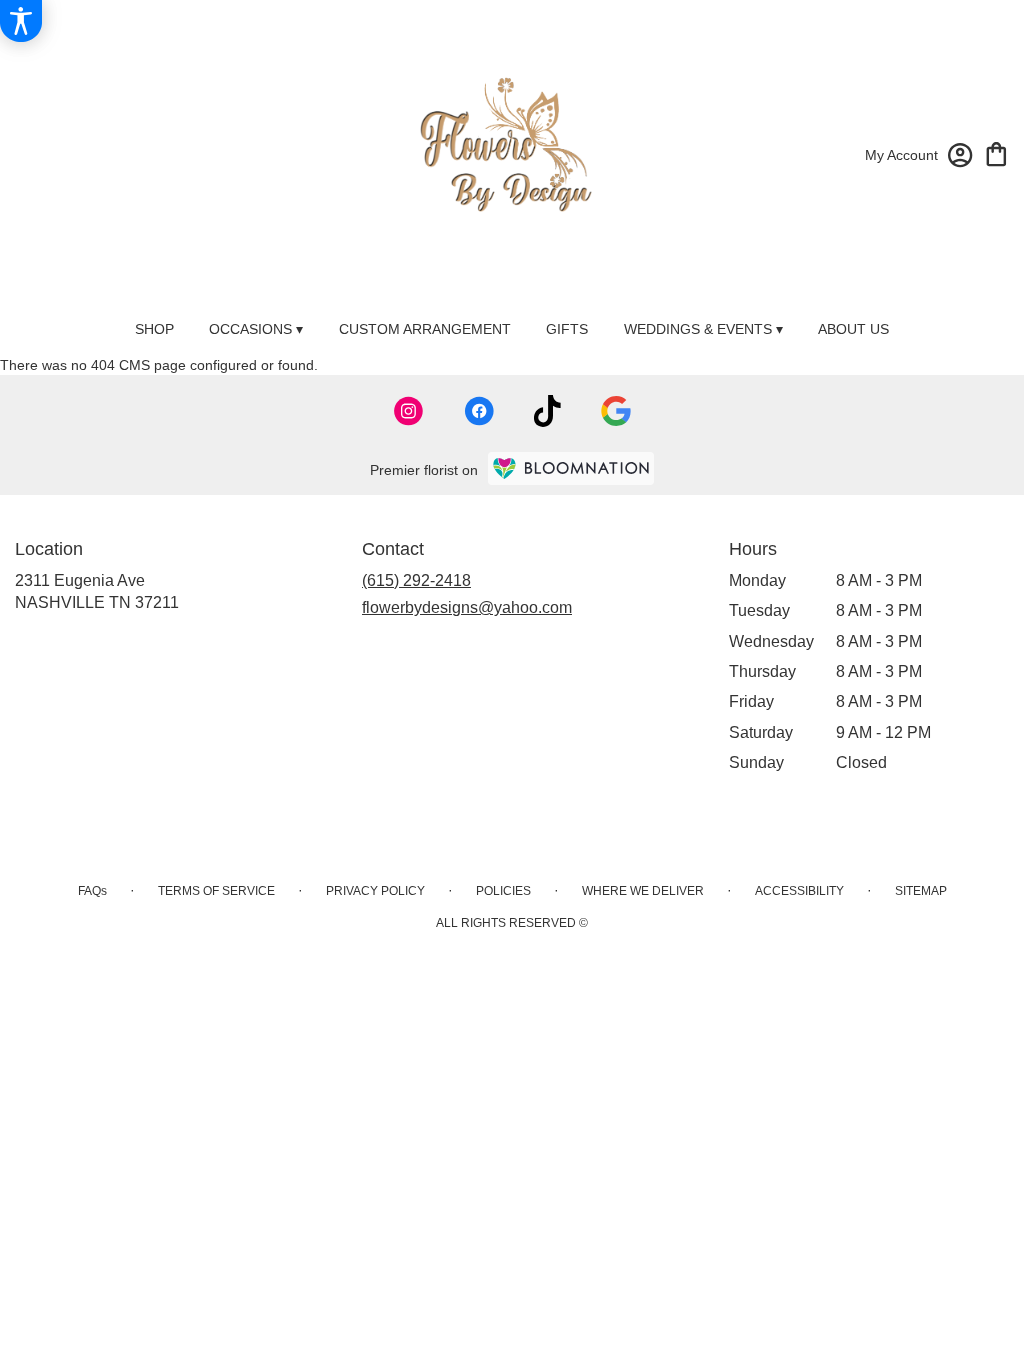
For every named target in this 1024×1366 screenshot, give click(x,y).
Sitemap (921, 891)
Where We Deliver (643, 891)
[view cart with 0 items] (996, 152)
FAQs (92, 891)
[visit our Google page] (616, 411)
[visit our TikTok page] (547, 411)
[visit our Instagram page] (409, 411)
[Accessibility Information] (21, 21)
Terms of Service (216, 891)
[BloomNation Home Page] (571, 468)
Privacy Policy (375, 891)
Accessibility (799, 891)
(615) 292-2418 (416, 580)
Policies (503, 891)
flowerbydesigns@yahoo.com (467, 607)
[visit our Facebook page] (479, 411)
